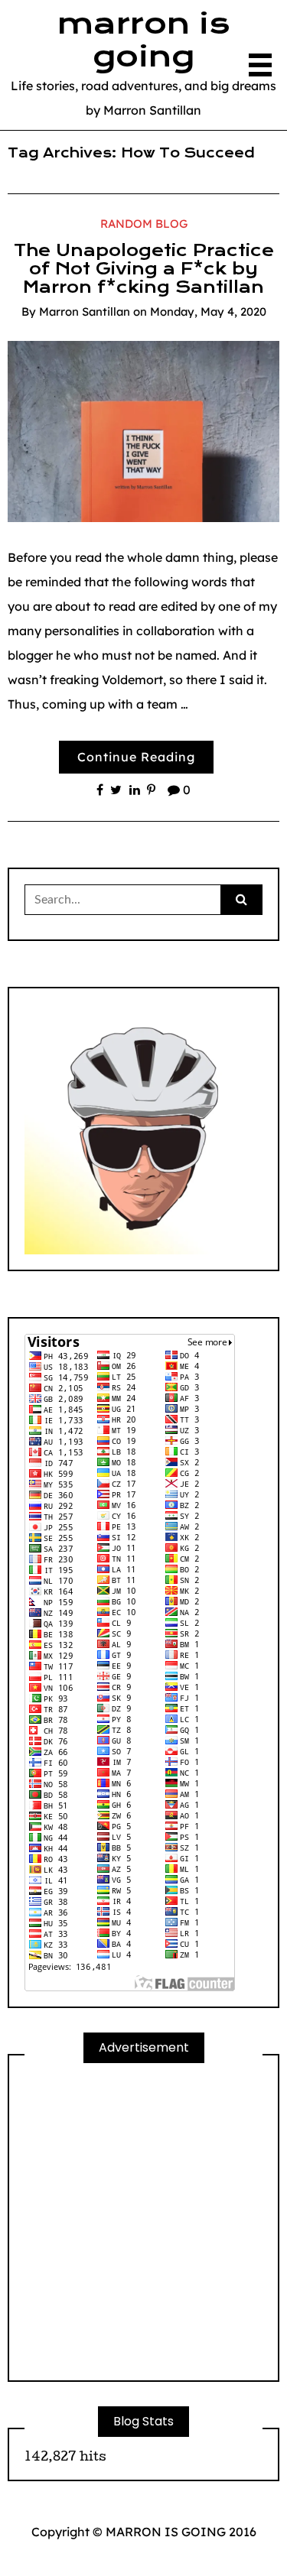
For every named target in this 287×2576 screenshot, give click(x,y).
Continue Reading (136, 757)
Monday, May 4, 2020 (208, 311)
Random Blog (144, 224)
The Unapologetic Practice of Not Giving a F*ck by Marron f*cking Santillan (144, 269)
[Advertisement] (143, 2222)
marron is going (143, 40)
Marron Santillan (85, 311)
